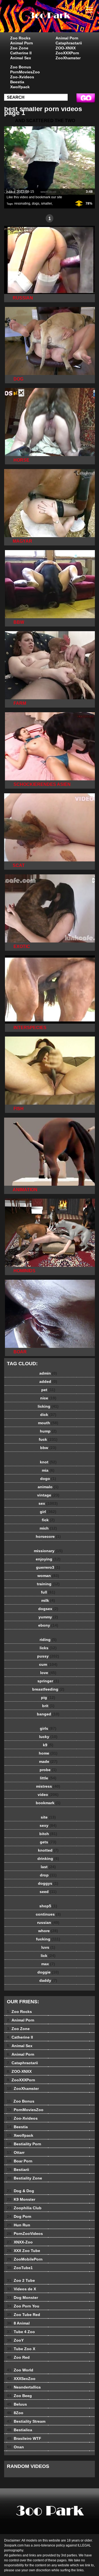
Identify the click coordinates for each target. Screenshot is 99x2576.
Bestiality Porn (24, 2144)
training (48, 1584)
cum (48, 1664)
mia (48, 1470)
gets (48, 1842)
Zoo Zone (19, 48)
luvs (48, 1947)
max (48, 1964)
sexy (48, 1825)
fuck (48, 1439)
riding (48, 1640)
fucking (48, 1939)
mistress (48, 1786)
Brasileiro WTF (24, 2438)
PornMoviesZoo (25, 72)
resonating (22, 203)
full (48, 1592)
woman (48, 1576)
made (48, 1761)
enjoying (48, 1559)
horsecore (48, 1536)
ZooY (15, 2340)
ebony (48, 1625)
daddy (48, 1980)
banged (48, 1714)
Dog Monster (22, 2297)
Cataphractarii (69, 43)
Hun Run (19, 2225)
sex (48, 1503)
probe (48, 1770)
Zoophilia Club (24, 2208)
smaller (46, 203)
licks (48, 1648)
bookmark (48, 1803)
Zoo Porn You (23, 2306)
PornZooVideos (25, 2234)
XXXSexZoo (21, 2379)
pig (48, 1697)
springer (48, 1681)
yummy (48, 1617)
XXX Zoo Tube (24, 2251)
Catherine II (21, 53)
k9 (48, 1745)
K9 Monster (21, 2199)
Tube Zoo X (21, 2349)
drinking (48, 1859)
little (48, 1778)
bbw (48, 1448)
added (48, 1381)
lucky (48, 1737)
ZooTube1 (20, 2268)
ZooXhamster (68, 58)
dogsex (48, 1609)
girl (48, 1512)
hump (48, 1431)
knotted (48, 1850)
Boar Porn (20, 2161)
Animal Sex (21, 58)
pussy (48, 1656)
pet (48, 1390)
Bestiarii (18, 2170)
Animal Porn (22, 43)
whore (48, 1931)
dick (48, 1415)
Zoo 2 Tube (21, 2280)
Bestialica (20, 2430)
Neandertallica (24, 2387)
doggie (48, 1972)
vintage (48, 1495)
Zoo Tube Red (24, 2315)
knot (48, 1462)
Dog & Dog (20, 2191)
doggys (48, 1883)
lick (48, 1956)
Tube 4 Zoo (21, 2332)
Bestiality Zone (24, 2178)
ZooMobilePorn (25, 2259)
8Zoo (15, 2413)
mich (48, 1528)
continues (48, 1914)
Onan (15, 2447)
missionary (48, 1551)
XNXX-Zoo (20, 2242)
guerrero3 (48, 1567)
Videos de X (21, 2289)
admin (48, 1373)
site (48, 1817)
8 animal (63, 22)
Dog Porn (19, 2216)
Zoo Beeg (19, 2396)
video (48, 1795)
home (48, 1753)
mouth (48, 1423)
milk (48, 1600)
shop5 (48, 1906)
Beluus (17, 2404)
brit (48, 1706)
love (48, 1673)
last (48, 1867)
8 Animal (18, 2323)
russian (48, 1922)
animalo (48, 1487)
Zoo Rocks (20, 38)
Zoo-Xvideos (22, 77)
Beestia (17, 82)
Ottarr (16, 2152)
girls (48, 1728)
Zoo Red (18, 2357)
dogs (36, 203)
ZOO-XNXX (66, 48)
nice (48, 1398)
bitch (48, 1834)
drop (48, 1875)
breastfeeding (48, 1689)
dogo (48, 1479)
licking (48, 1406)
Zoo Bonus (21, 67)
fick (48, 1520)
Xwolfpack (20, 87)
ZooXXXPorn (67, 53)
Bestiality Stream (26, 2421)
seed (48, 1892)
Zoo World (20, 2370)
